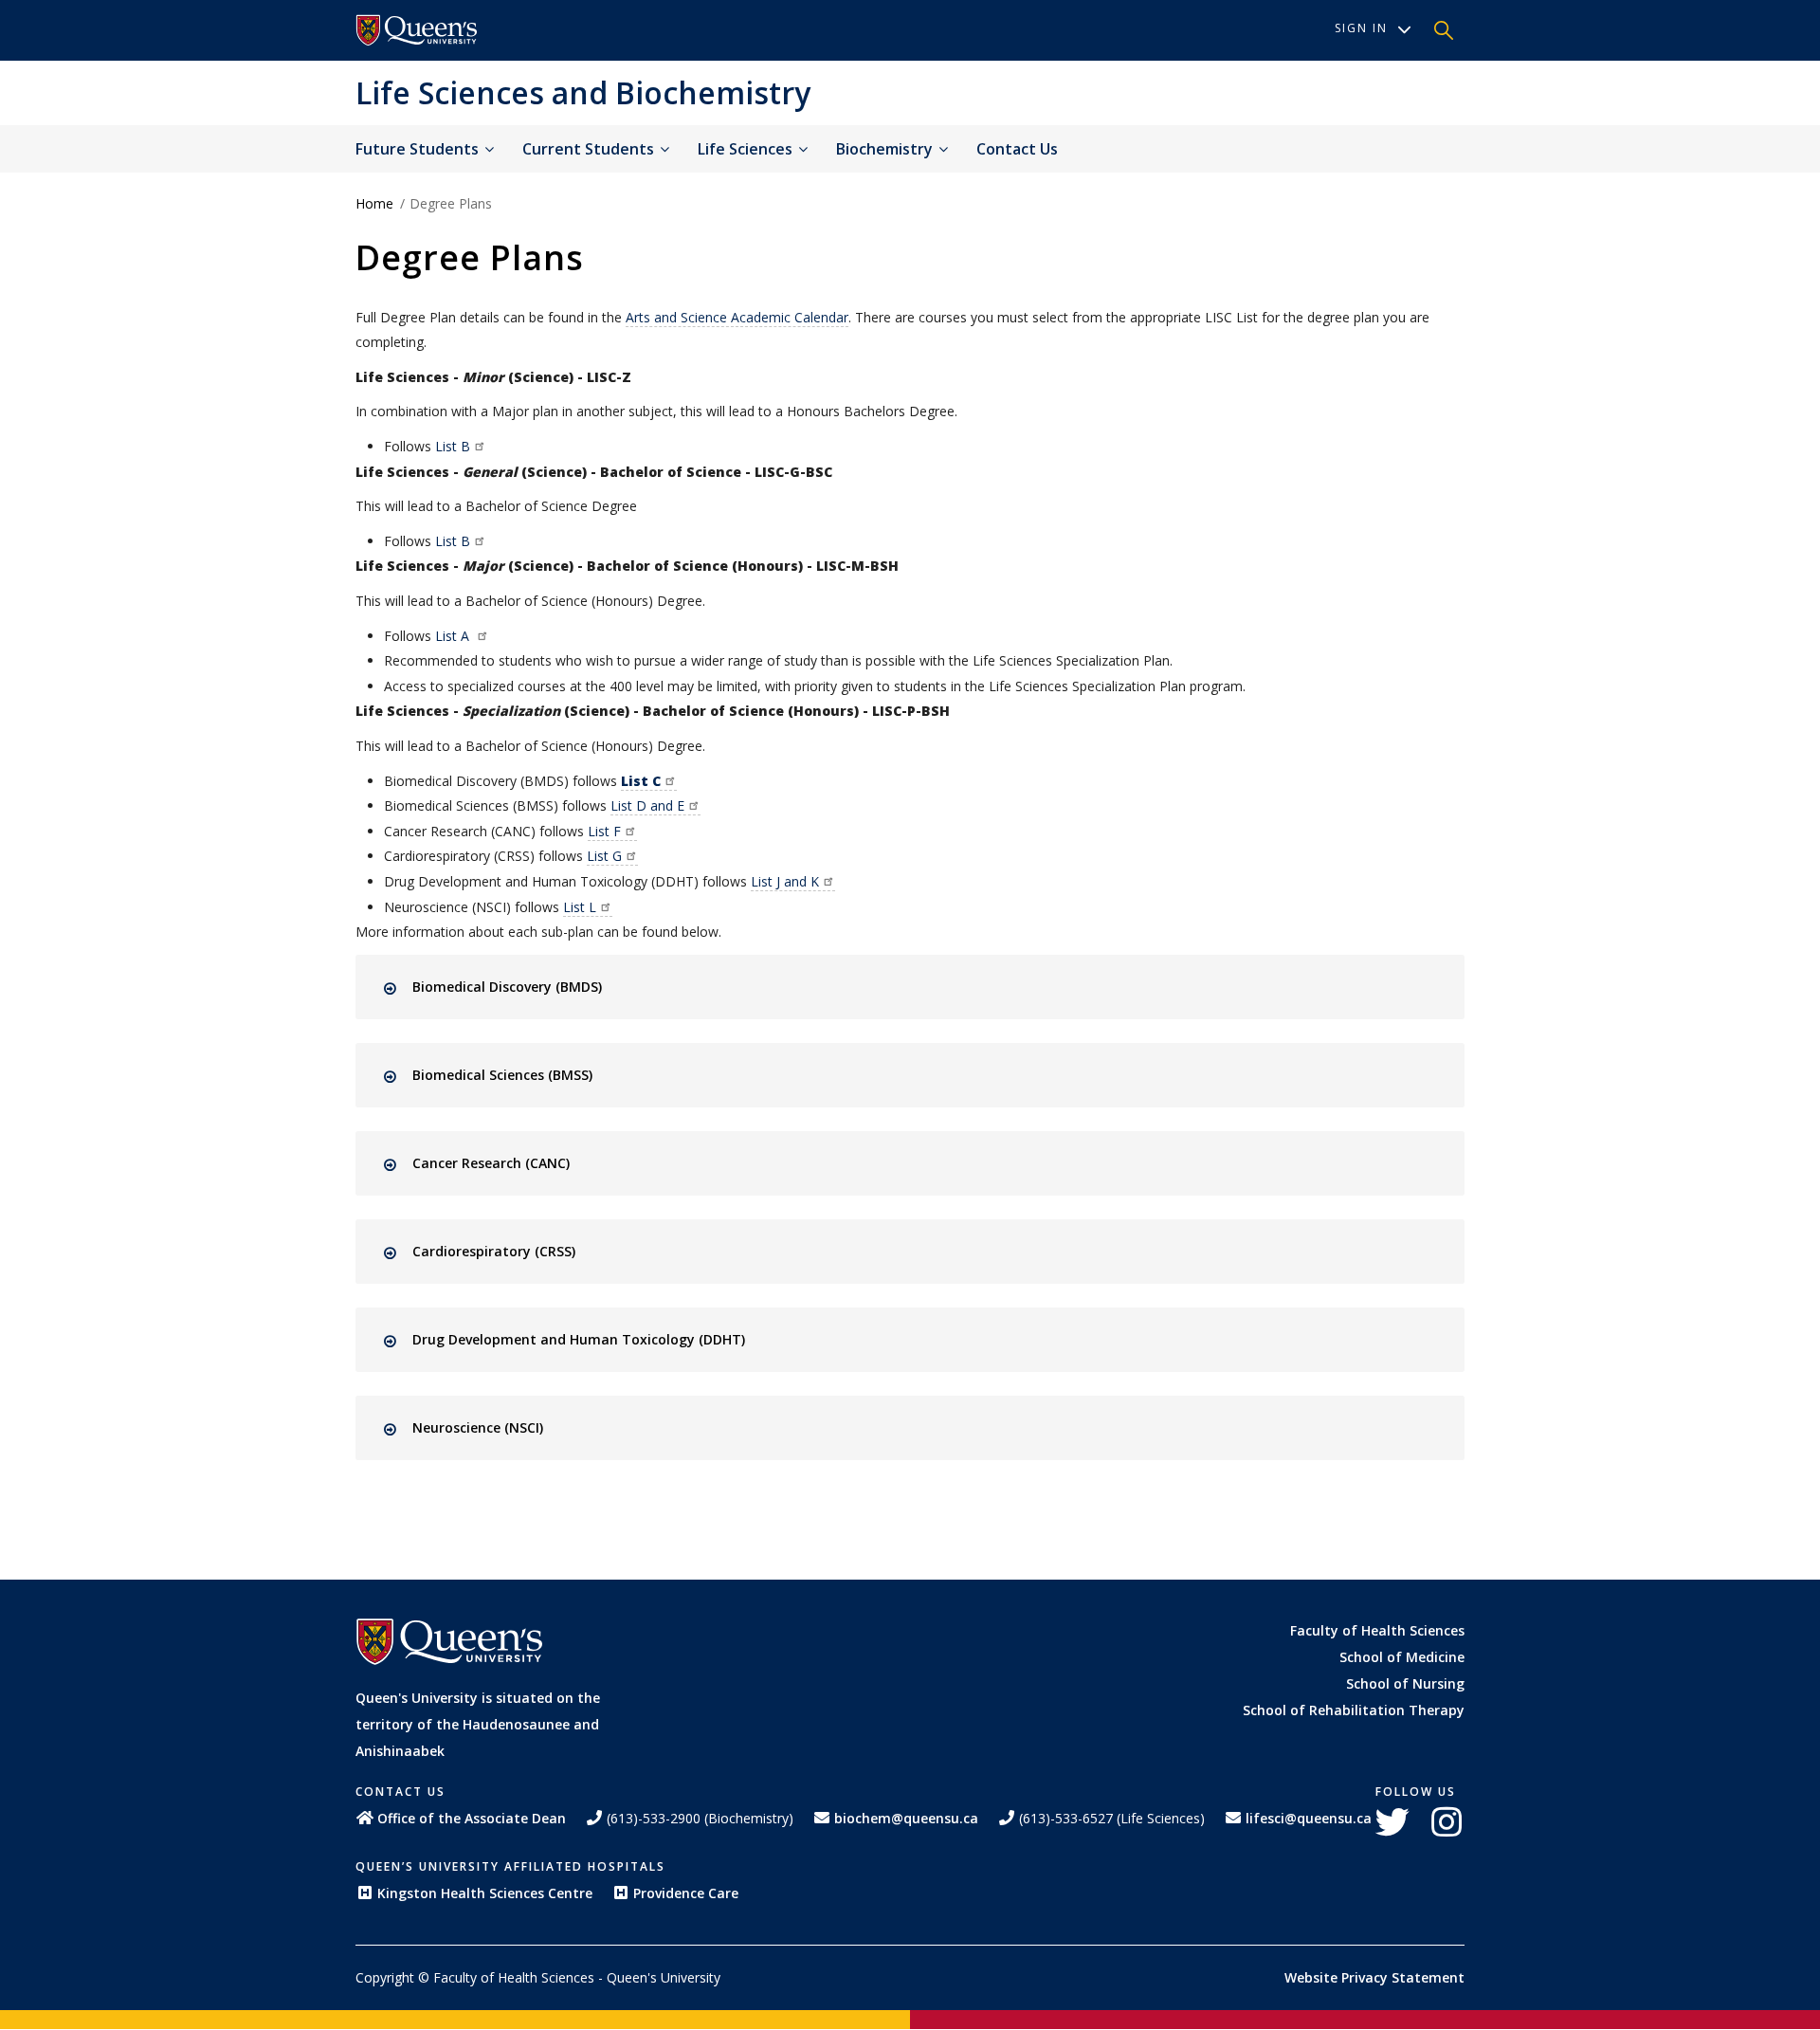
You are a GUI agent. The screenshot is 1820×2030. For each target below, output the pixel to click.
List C (641, 781)
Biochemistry (886, 149)
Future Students (419, 149)
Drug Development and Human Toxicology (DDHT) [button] (579, 1339)
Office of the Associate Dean (472, 1818)
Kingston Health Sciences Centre (485, 1893)
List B (453, 446)
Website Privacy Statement (1374, 1977)
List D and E (647, 805)
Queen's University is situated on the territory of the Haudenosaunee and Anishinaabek (478, 1724)
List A (454, 636)
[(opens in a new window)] (417, 30)
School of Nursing (1405, 1683)
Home (374, 203)
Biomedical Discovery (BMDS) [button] (507, 987)
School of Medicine (1402, 1657)
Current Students (590, 149)
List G (604, 856)
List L (580, 907)
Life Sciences (747, 149)
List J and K (785, 881)
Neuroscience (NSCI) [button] (478, 1427)
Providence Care (686, 1893)
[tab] (927, 987)
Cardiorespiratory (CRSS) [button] (494, 1251)
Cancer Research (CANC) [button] (491, 1163)
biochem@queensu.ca (906, 1818)
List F (604, 831)
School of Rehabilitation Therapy (1354, 1710)
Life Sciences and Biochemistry (583, 92)
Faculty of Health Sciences (1377, 1630)
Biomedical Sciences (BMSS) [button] (502, 1075)
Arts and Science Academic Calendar (737, 317)
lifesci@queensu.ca (1309, 1818)
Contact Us (1017, 149)
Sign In (1361, 28)
